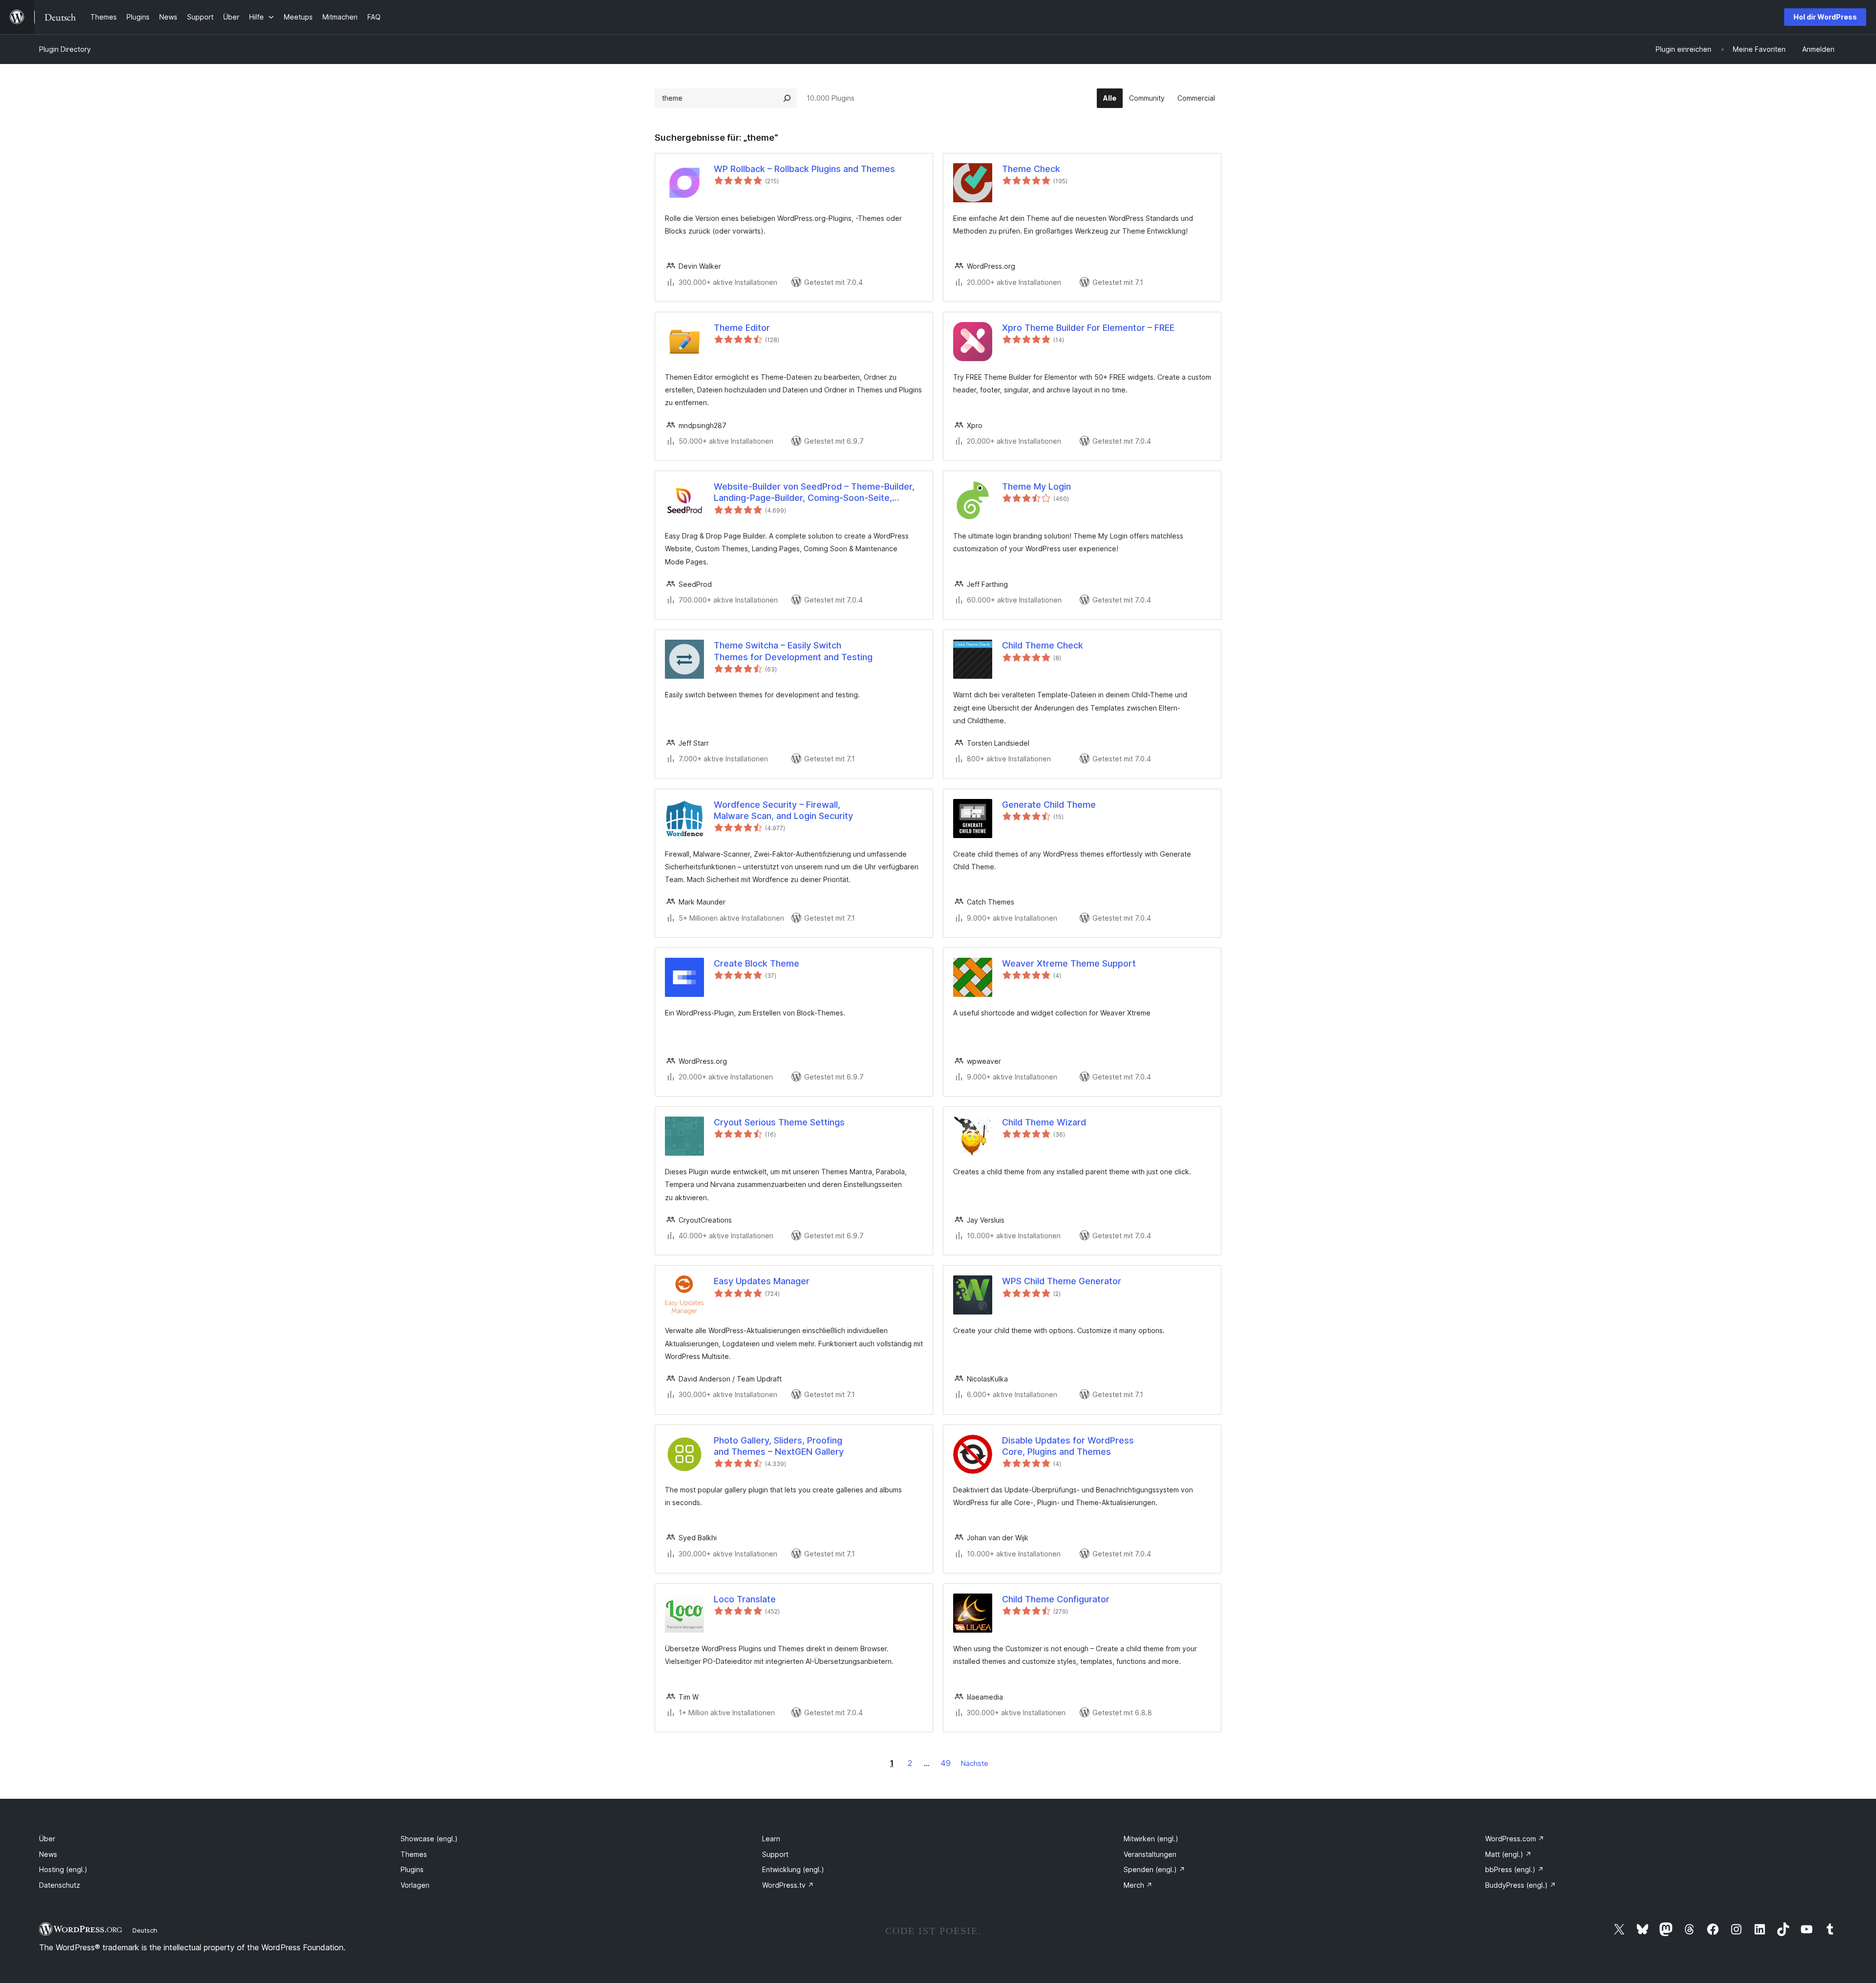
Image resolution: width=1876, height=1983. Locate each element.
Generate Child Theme (1049, 805)
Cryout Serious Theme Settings (779, 1122)
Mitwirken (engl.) (1151, 1839)
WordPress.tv (788, 1885)
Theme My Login (1036, 486)
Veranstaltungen (1150, 1854)
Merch (1138, 1885)
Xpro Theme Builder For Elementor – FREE (1088, 328)
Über (47, 1839)
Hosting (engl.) (63, 1869)
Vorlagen (415, 1885)
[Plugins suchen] (787, 98)
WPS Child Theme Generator (1062, 1281)
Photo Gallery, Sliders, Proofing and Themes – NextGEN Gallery (779, 1446)
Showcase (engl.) (429, 1839)
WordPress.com (1515, 1839)
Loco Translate (745, 1599)
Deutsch (145, 1930)
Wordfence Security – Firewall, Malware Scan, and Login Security (783, 810)
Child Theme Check (1043, 645)
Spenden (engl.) (1154, 1869)
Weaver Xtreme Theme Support (1069, 963)
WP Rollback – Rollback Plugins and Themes (804, 169)
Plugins (412, 1869)
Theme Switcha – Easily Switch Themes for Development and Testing (793, 651)
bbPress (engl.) (1514, 1869)
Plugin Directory (65, 49)
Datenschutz (60, 1885)
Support (775, 1854)
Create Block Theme (757, 963)
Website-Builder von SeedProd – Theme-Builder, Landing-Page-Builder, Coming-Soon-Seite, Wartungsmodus (814, 493)
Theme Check (1031, 169)
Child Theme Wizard (1044, 1122)
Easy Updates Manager (762, 1281)
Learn (771, 1839)
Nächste (975, 1763)
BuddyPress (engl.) (1521, 1885)
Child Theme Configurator (1056, 1599)
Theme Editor (742, 328)
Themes (414, 1854)
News (48, 1854)
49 (946, 1763)
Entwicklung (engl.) (793, 1869)
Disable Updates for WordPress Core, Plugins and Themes (1068, 1446)
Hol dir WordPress (1825, 17)
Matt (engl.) (1508, 1854)
